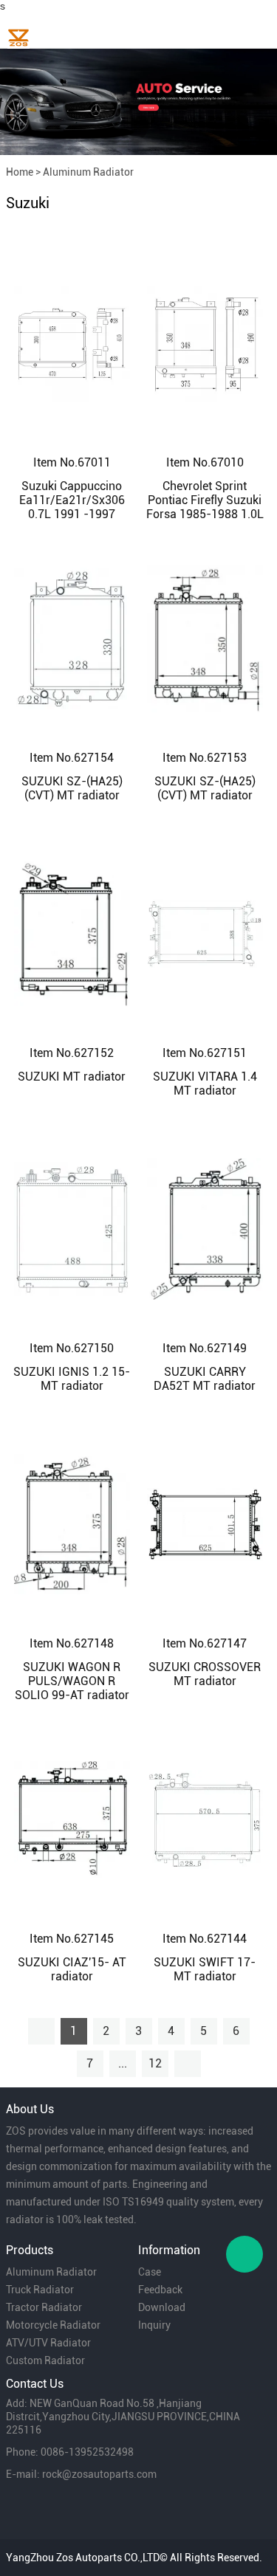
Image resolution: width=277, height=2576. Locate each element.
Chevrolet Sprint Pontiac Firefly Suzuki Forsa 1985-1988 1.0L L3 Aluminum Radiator (205, 514)
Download (162, 2307)
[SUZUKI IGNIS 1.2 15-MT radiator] (72, 1228)
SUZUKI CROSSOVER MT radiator (205, 1674)
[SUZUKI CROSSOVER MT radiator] (205, 1523)
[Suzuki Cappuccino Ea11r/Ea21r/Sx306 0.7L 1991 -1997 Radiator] (72, 342)
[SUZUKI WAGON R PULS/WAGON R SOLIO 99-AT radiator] (72, 1523)
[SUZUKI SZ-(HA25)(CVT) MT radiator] (72, 638)
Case (150, 2272)
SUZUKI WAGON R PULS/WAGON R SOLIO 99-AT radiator (72, 1681)
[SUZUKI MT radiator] (72, 933)
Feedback (160, 2290)
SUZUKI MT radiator (72, 1077)
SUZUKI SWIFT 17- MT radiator (205, 1969)
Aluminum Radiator (88, 172)
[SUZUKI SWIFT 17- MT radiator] (205, 1819)
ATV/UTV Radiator (48, 2343)
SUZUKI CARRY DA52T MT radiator (205, 1379)
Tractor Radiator (44, 2307)
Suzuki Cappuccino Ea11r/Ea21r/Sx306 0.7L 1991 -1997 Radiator (72, 507)
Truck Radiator (40, 2290)
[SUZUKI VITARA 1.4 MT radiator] (205, 933)
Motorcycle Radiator (53, 2325)
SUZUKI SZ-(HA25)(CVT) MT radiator (72, 788)
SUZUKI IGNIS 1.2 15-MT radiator (72, 1379)
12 (155, 2063)
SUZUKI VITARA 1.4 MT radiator (205, 1084)
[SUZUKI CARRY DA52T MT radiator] (205, 1228)
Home (20, 172)
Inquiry (154, 2325)
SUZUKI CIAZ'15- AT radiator (72, 1969)
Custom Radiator (45, 2360)
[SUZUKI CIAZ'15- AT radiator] (72, 1819)
